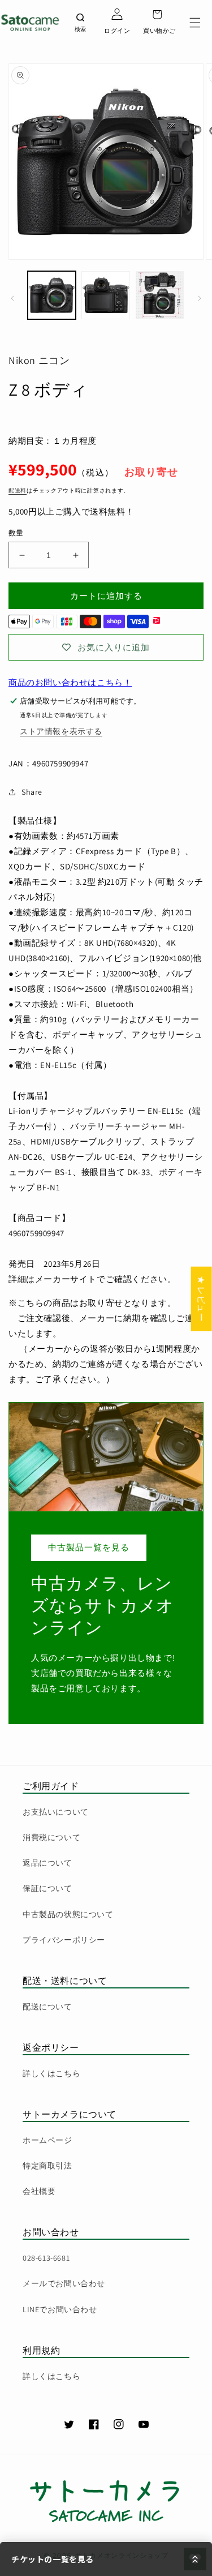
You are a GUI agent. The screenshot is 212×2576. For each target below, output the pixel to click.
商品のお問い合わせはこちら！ (70, 682)
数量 (16, 533)
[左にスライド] (12, 298)
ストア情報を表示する (61, 731)
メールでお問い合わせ (64, 2283)
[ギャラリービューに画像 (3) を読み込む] (160, 295)
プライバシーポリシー (64, 1940)
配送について (47, 2007)
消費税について (51, 1837)
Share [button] (32, 792)
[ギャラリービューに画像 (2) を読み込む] (105, 295)
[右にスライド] (200, 298)
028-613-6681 (46, 2258)
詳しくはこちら (51, 2073)
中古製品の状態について (68, 1914)
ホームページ (47, 2140)
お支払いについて (56, 1812)
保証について (47, 1888)
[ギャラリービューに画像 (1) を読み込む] (52, 295)
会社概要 (39, 2191)
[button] (195, 23)
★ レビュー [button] (202, 1298)
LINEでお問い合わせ (60, 2309)
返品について (47, 1863)
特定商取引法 (47, 2166)
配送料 (18, 490)
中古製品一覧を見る (89, 1547)
